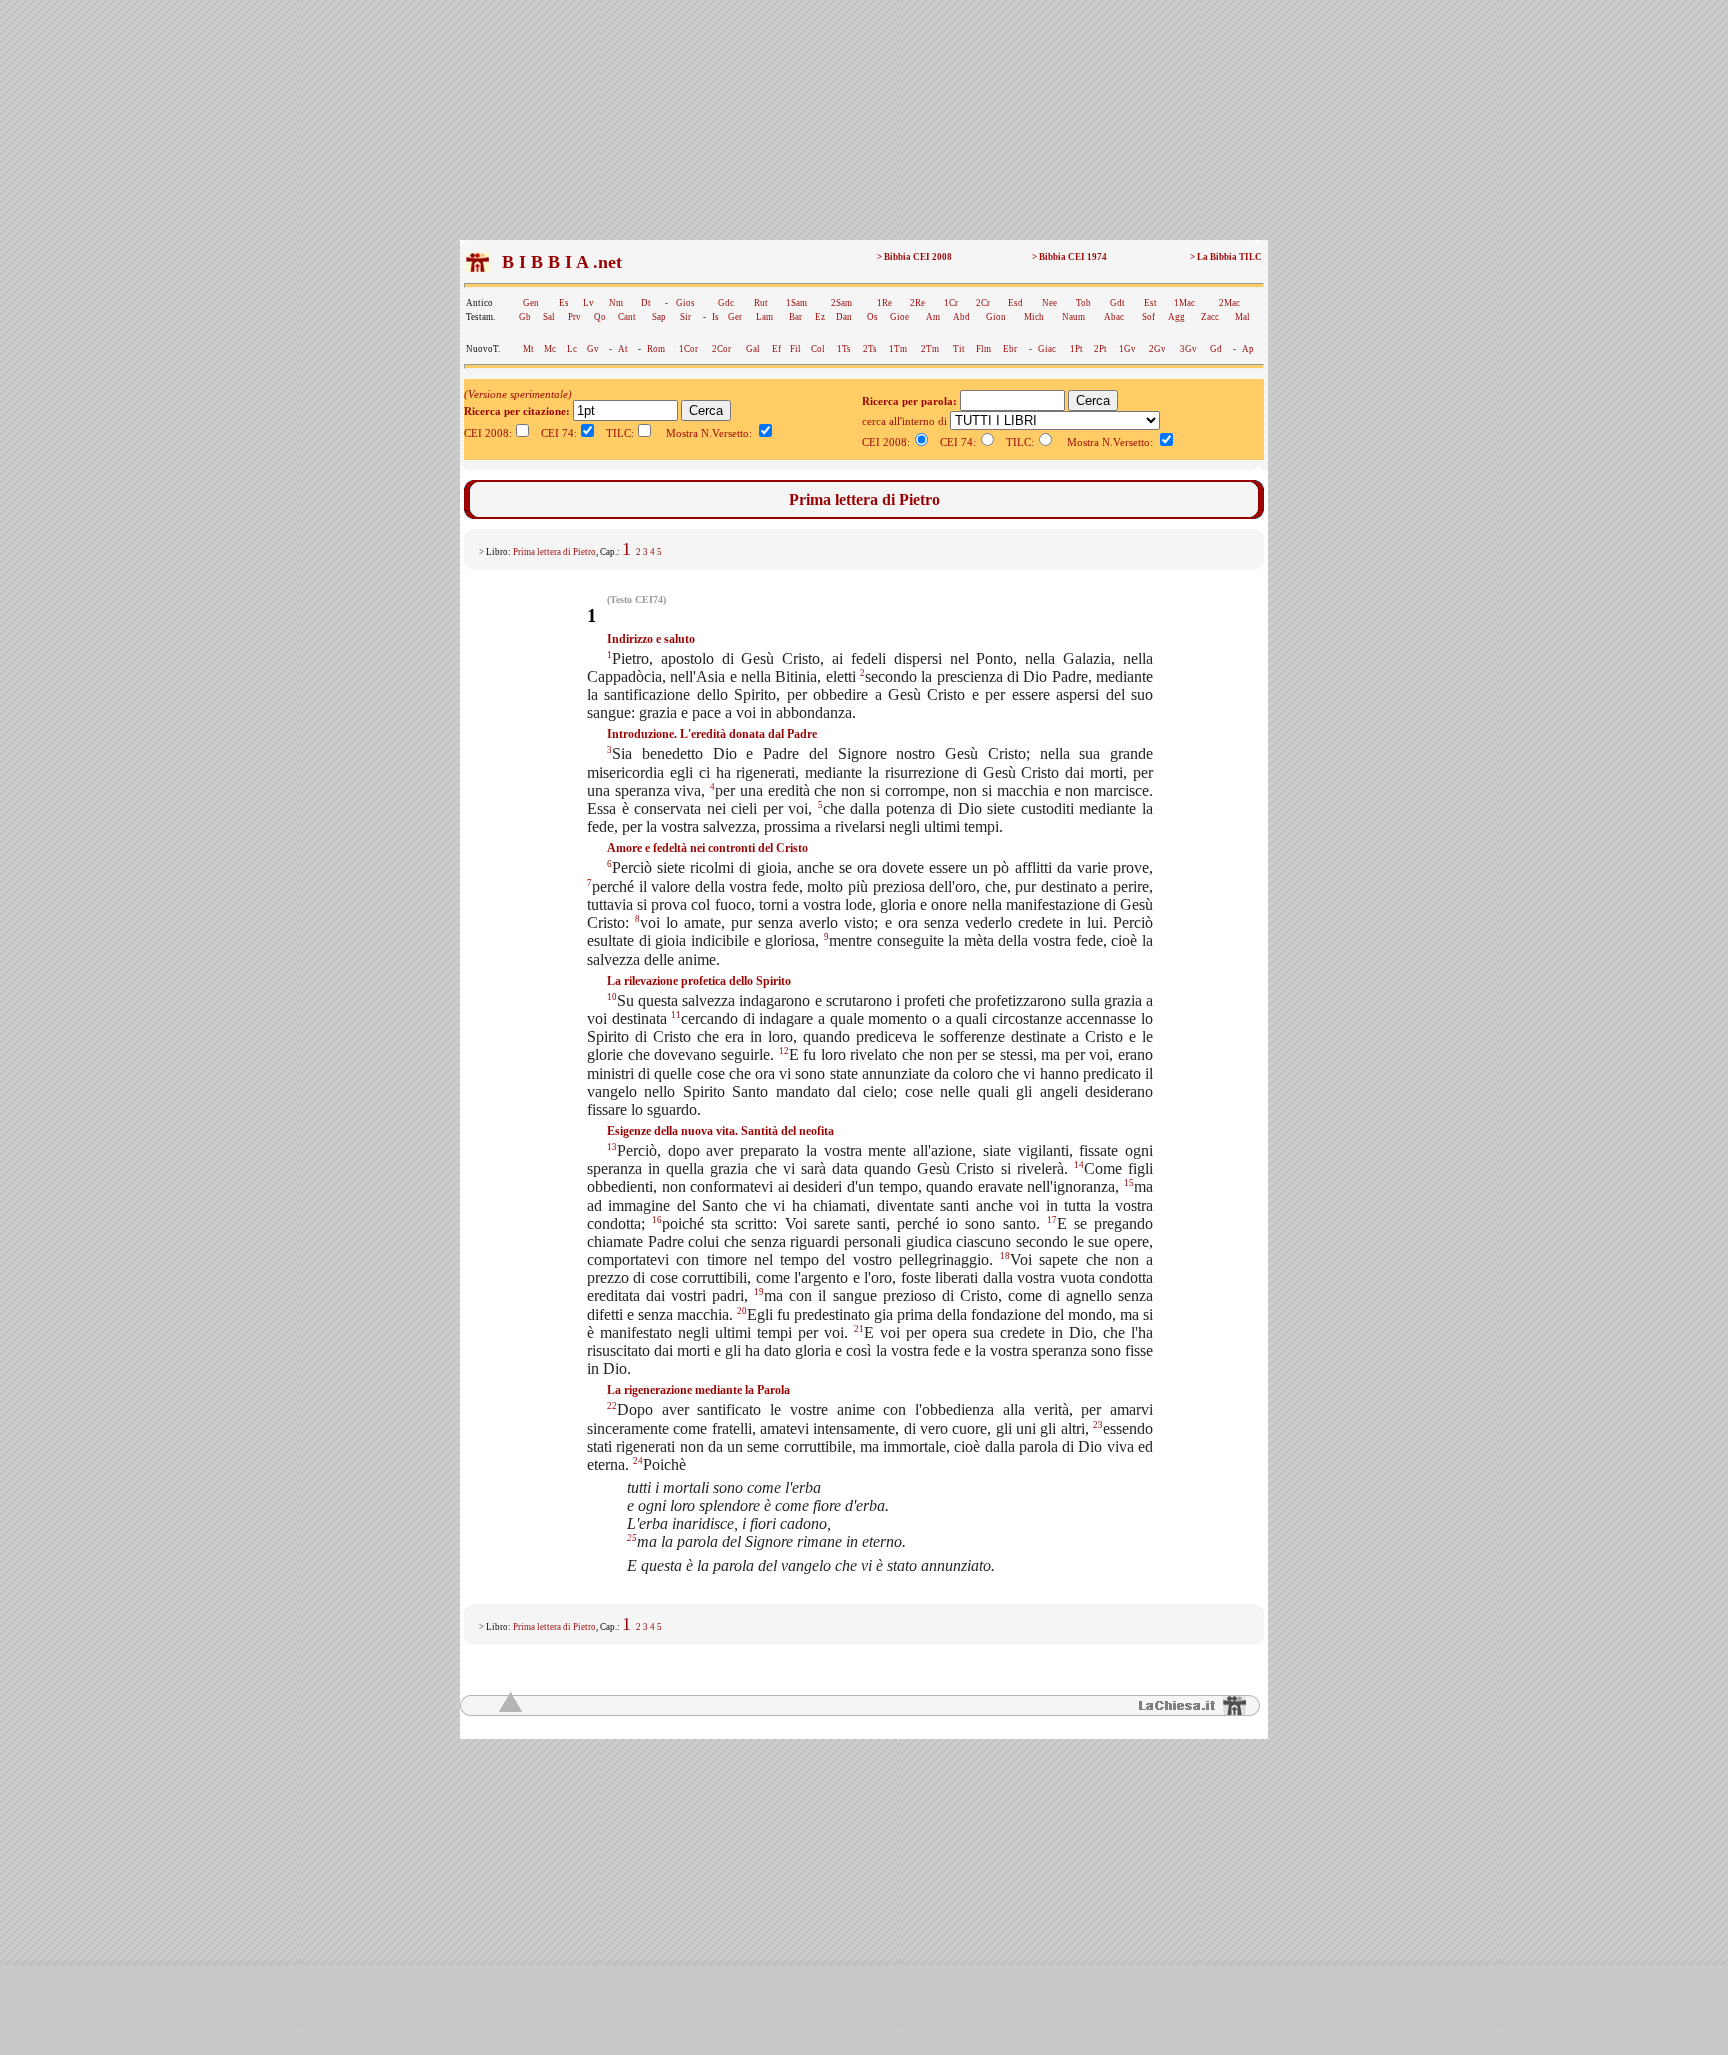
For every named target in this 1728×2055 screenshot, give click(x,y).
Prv (574, 317)
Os (872, 317)
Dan (844, 317)
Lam (764, 317)
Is (715, 317)
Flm (983, 349)
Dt (646, 303)
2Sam (841, 303)
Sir (685, 317)
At (623, 349)
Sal (549, 317)
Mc (550, 349)
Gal (753, 349)
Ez (820, 317)
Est (1150, 303)
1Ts (844, 349)
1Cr (951, 303)
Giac (1047, 349)
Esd (1015, 303)
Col (818, 349)
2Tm (930, 349)
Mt (528, 349)
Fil (795, 349)
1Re (884, 303)
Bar (795, 317)
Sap (659, 317)
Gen (531, 303)
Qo (600, 317)
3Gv (1188, 349)
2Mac (1229, 303)
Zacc (1210, 317)
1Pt (1076, 349)
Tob (1083, 303)
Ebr (1010, 349)
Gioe (899, 317)
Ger (735, 317)
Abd (961, 317)
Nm (616, 303)
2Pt (1100, 349)
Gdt (1117, 303)
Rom (656, 349)
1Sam (796, 303)
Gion (996, 317)
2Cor (721, 349)
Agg (1176, 317)
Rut (761, 303)
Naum (1073, 317)
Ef (776, 349)
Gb (525, 317)
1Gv (1127, 349)
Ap (1248, 349)
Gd (1216, 349)
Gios (685, 303)
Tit (959, 349)
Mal (1242, 317)
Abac (1114, 317)
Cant (627, 317)
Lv (588, 303)
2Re (917, 303)
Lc (572, 349)
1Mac (1184, 303)
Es (564, 303)
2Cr (983, 303)
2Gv (1157, 349)
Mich (1034, 317)
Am (933, 317)
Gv (593, 349)
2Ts (870, 349)
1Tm (898, 349)
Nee (1049, 303)
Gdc (726, 303)
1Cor (688, 349)
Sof (1148, 317)
